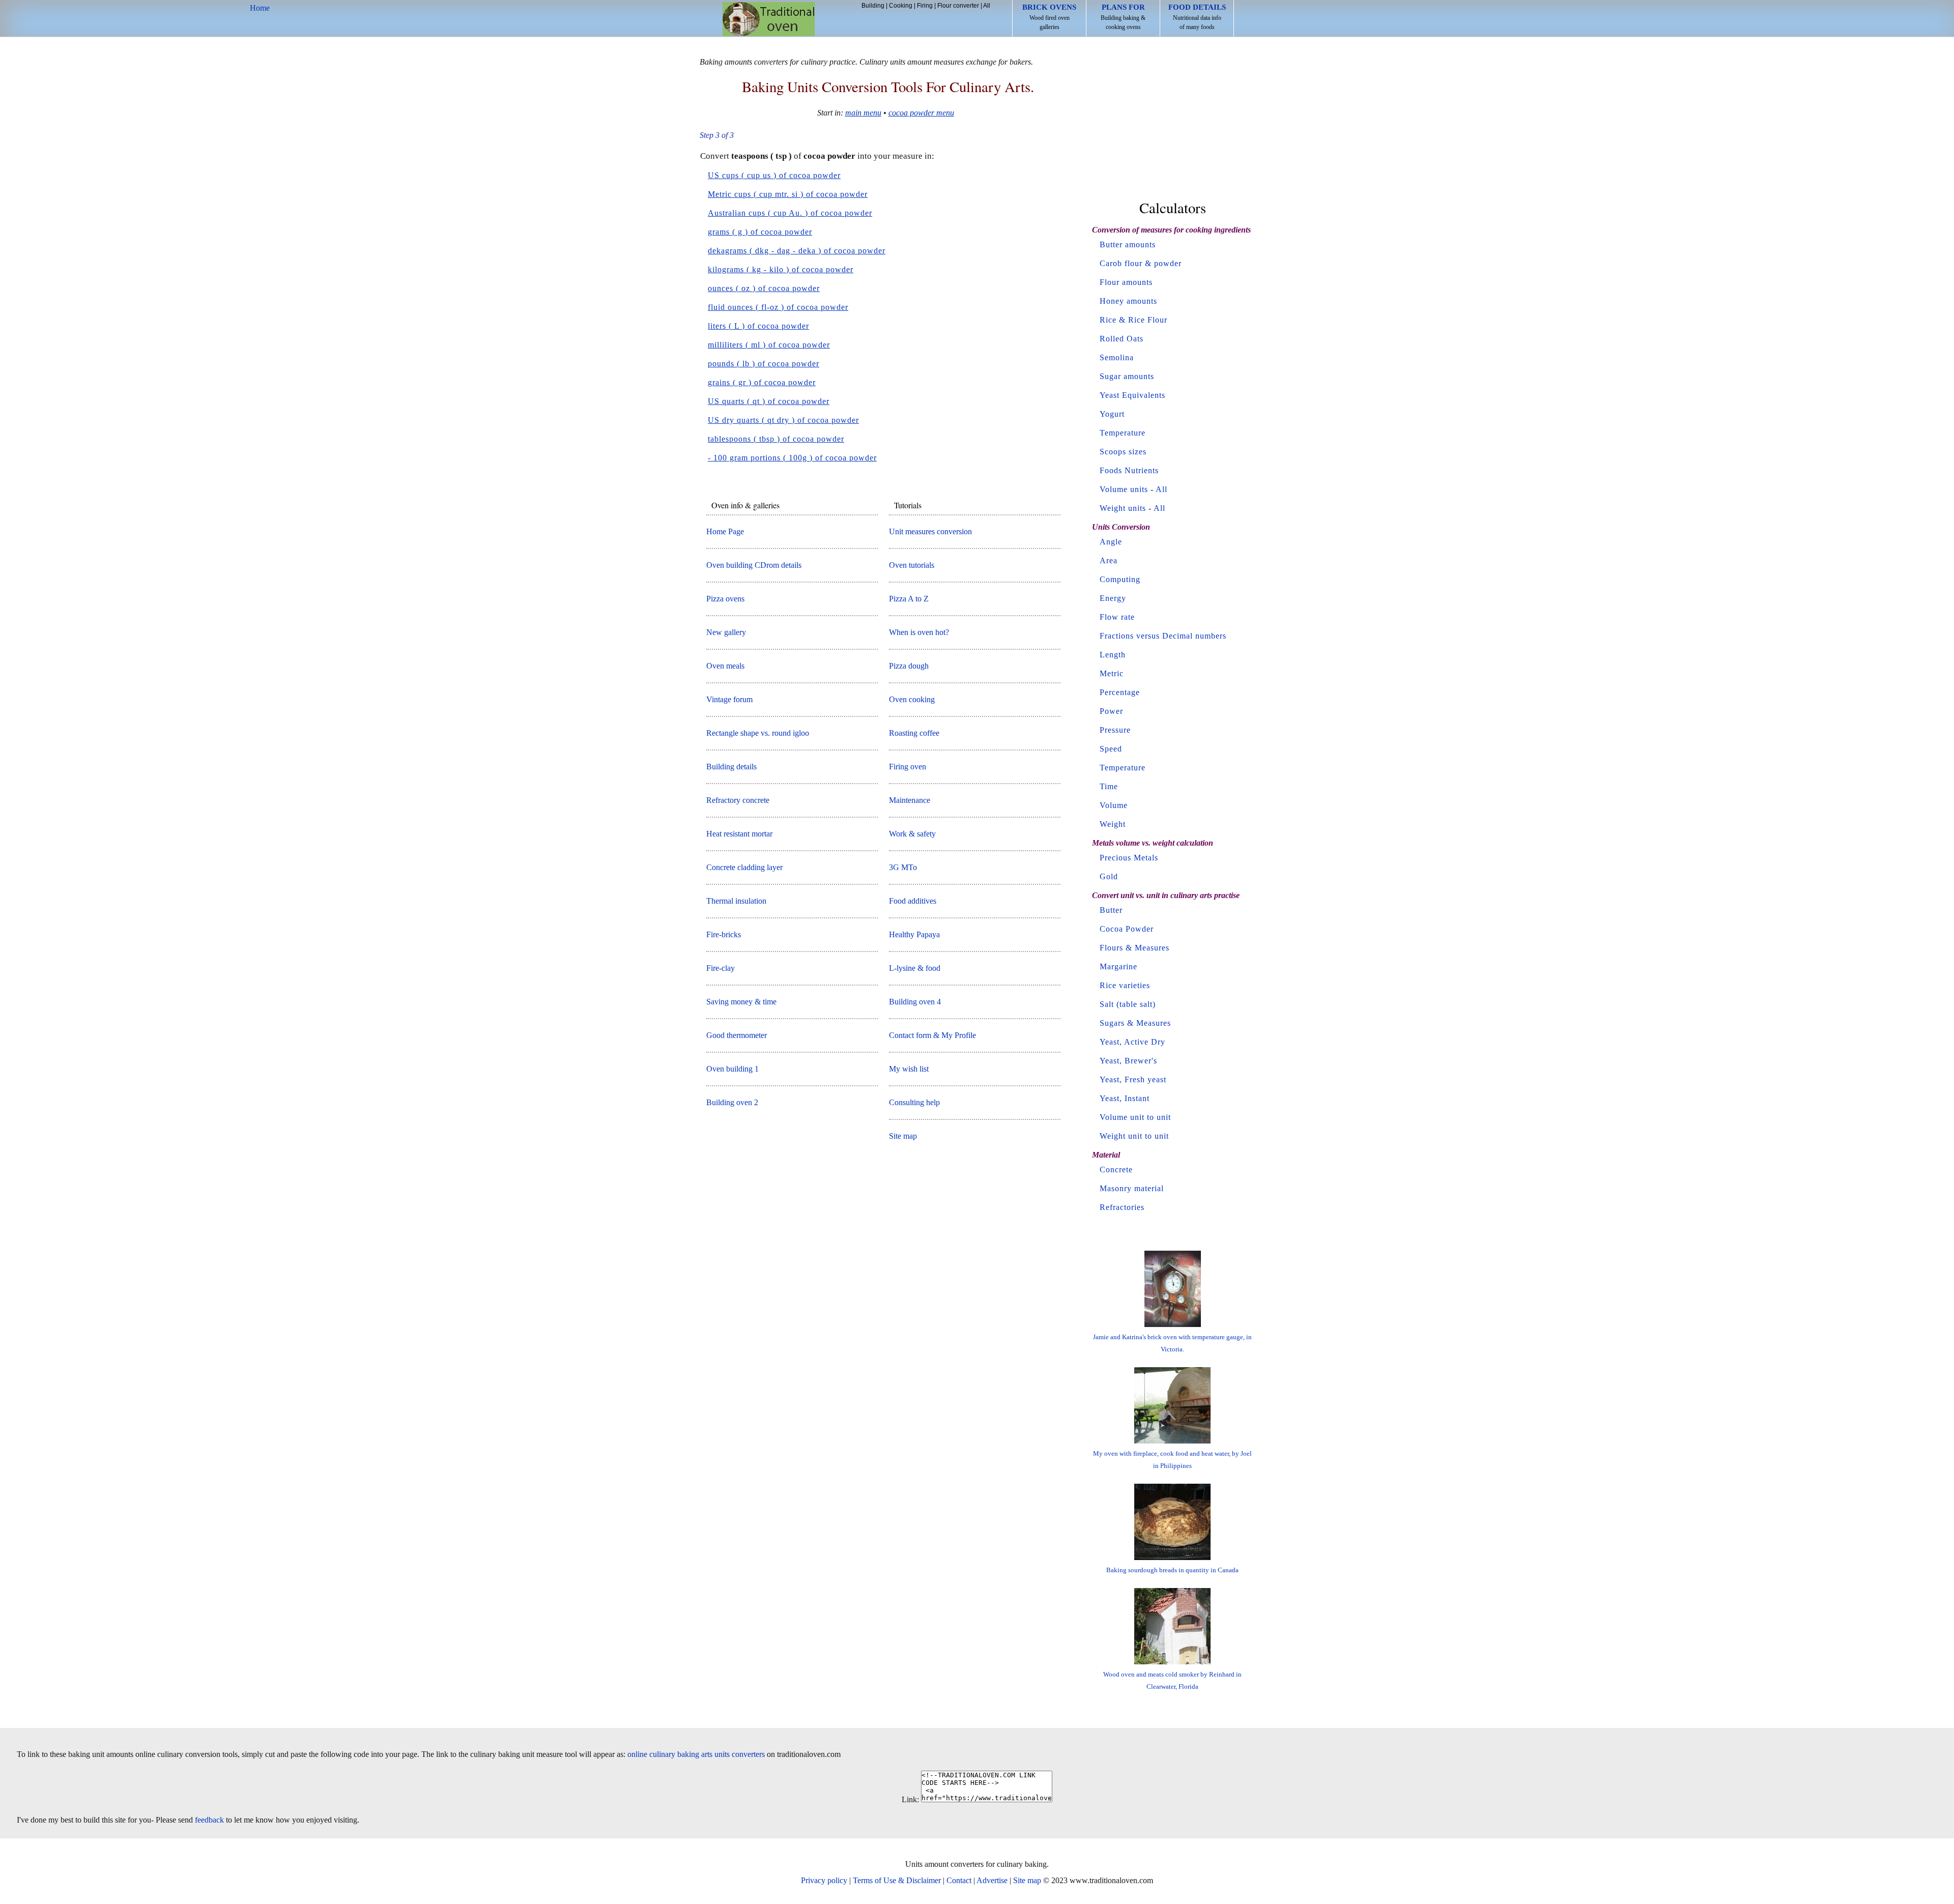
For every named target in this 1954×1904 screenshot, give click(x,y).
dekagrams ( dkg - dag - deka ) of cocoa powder (797, 251)
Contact (959, 1880)
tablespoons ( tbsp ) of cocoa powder (776, 439)
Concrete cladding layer (744, 867)
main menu (863, 113)
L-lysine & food (915, 968)
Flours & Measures (1134, 948)
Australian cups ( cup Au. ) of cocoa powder (790, 213)
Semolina (1117, 357)
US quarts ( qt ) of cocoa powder (769, 401)
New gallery (726, 632)
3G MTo (903, 867)
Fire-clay (721, 968)
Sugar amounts (1127, 376)
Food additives (913, 901)
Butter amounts (1128, 244)
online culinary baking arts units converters (696, 1754)
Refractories (1122, 1207)
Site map (903, 1136)
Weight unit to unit (1134, 1136)
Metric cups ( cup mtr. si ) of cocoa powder (788, 194)
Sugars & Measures (1135, 1023)
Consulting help (914, 1102)
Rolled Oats (1122, 339)
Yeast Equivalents (1132, 395)
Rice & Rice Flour (1133, 320)
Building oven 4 (915, 1002)
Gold (1109, 876)
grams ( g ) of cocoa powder (760, 232)
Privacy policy (824, 1880)
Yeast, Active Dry (1132, 1042)
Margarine (1118, 967)
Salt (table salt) (1128, 1004)
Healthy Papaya (914, 934)
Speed (1111, 749)
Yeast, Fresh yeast (1133, 1079)
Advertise (992, 1880)
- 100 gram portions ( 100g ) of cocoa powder (792, 458)
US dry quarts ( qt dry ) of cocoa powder (783, 420)
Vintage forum (729, 699)
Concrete (1116, 1170)
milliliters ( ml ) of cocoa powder (769, 345)
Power (1111, 711)
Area (1109, 560)
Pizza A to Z (909, 599)
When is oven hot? (919, 632)
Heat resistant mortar (739, 834)
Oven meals (725, 666)
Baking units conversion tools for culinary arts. (888, 86)
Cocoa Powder (1127, 929)
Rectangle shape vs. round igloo (758, 733)
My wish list (909, 1069)
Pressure (1115, 730)
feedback (209, 1820)
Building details (731, 767)
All (987, 6)
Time (1109, 786)
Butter (1111, 910)
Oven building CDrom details (754, 565)
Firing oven (908, 767)
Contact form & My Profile (932, 1035)
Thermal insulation (736, 901)
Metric (1112, 673)
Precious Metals (1129, 858)
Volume (1114, 805)
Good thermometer (737, 1035)
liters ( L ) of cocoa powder (758, 326)
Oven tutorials (912, 565)
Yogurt (1112, 414)
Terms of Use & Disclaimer (897, 1880)
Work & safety (912, 834)
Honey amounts (1128, 301)
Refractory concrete (738, 800)
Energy (1113, 598)
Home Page (725, 531)
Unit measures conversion (930, 531)
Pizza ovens (725, 599)
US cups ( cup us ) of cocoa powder (774, 175)
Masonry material (1132, 1188)
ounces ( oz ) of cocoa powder (764, 288)
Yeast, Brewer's (1128, 1061)
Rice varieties (1125, 985)
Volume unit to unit (1135, 1117)
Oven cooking (912, 699)
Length (1113, 655)
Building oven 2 (732, 1102)
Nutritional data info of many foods (1197, 17)
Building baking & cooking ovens (1123, 17)
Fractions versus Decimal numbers (1163, 636)
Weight (1113, 824)
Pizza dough (909, 666)
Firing (925, 6)
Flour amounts (1126, 282)
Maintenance (910, 800)
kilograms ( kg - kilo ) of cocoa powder (781, 269)
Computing (1120, 579)
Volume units (1124, 489)
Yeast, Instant (1125, 1098)
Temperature (1123, 433)
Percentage (1120, 692)
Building (873, 6)
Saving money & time (741, 1002)
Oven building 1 (732, 1069)
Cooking (901, 6)
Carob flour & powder (1141, 263)
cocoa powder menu (921, 113)
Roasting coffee (914, 733)
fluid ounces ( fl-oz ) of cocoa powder (778, 307)
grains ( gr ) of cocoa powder (762, 382)
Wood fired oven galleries (1049, 17)
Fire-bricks (724, 934)
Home (769, 19)
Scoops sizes (1123, 452)
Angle (1111, 542)
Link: (910, 1799)
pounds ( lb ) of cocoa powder (764, 364)
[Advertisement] (1172, 121)
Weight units (1123, 508)
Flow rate (1117, 617)
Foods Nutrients (1129, 470)
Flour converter (958, 6)
